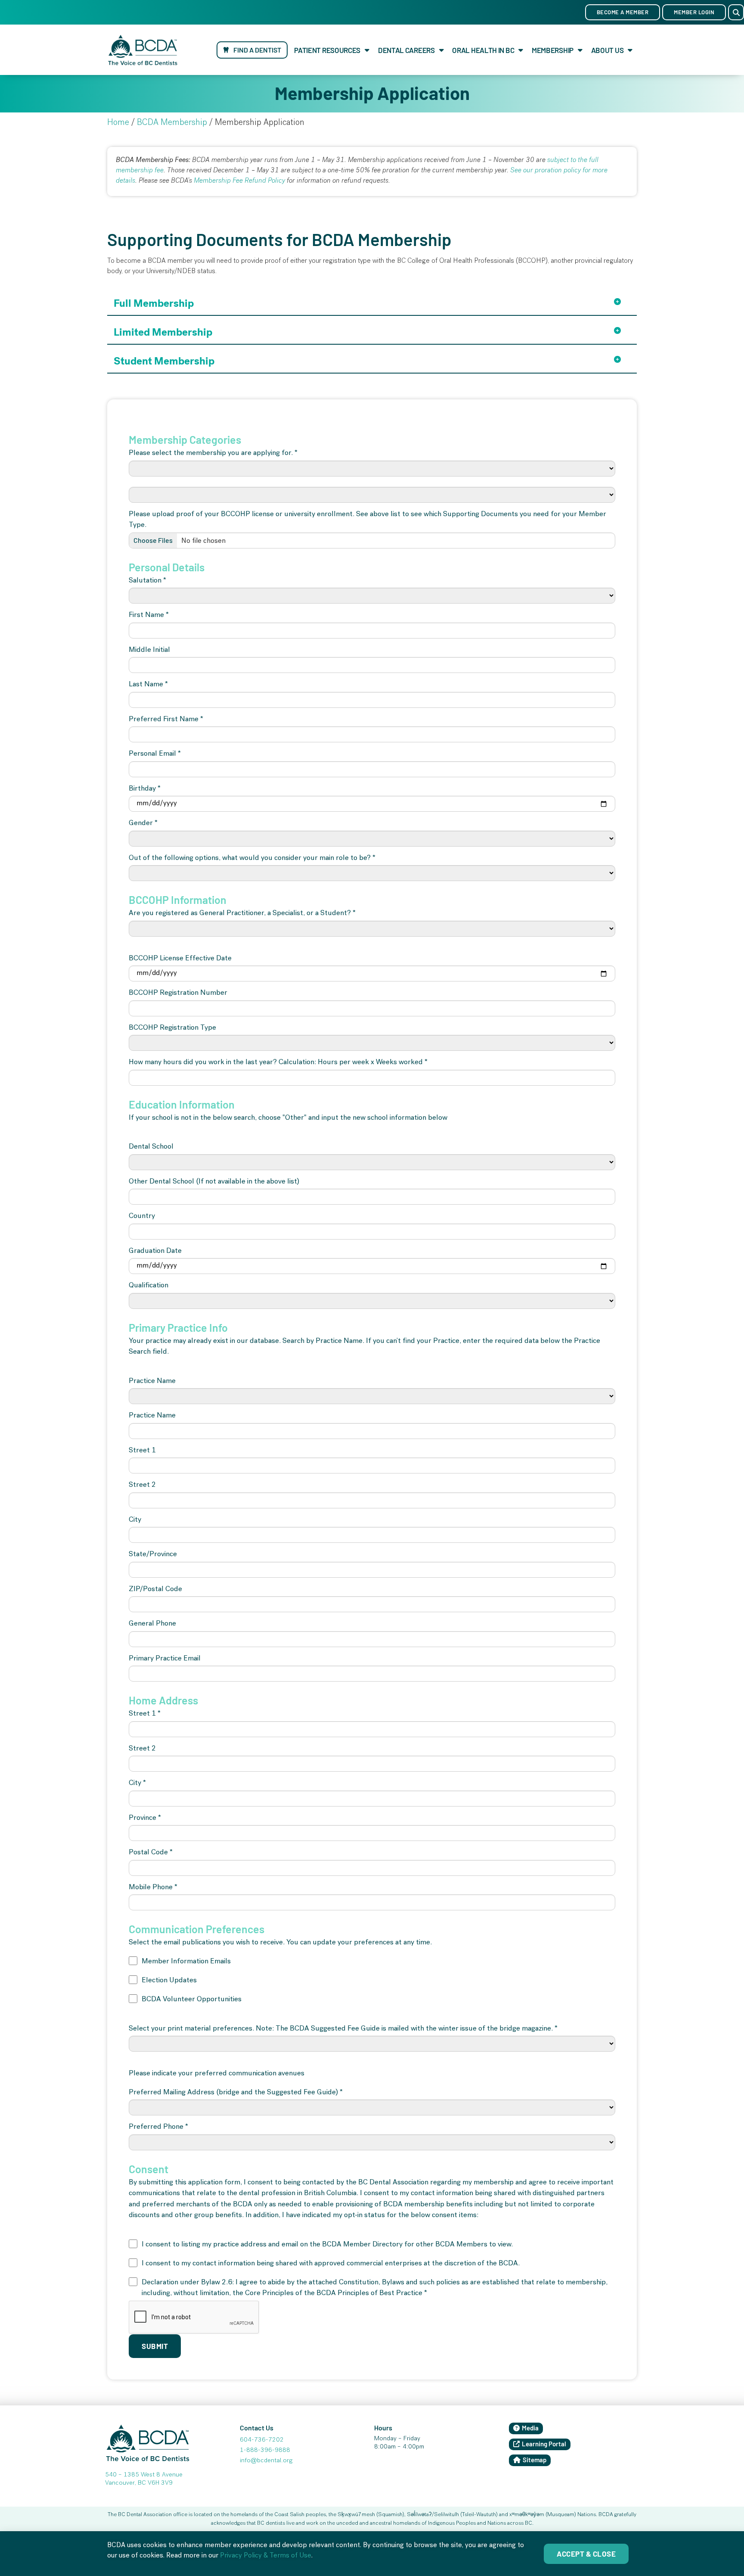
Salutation (147, 581)
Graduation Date (155, 1251)
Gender (143, 824)
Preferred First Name (166, 720)
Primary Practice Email (165, 1659)
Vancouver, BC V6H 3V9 (139, 2483)
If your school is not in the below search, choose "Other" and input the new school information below (288, 1118)
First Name (149, 615)
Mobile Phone (153, 1888)
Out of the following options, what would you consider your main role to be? (252, 858)
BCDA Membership (172, 123)
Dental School (151, 1147)
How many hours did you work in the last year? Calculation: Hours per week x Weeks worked (278, 1063)
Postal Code (151, 1853)
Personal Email (155, 754)
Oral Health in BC (483, 50)
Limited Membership (163, 332)
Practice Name (152, 1381)
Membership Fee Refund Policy (239, 181)
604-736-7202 (262, 2440)
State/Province (153, 1555)
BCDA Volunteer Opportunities (192, 2000)
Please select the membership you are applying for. (213, 453)
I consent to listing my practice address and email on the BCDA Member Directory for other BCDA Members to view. (327, 2245)
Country (142, 1216)
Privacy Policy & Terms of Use (266, 2556)
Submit (155, 2346)
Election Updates (169, 1981)
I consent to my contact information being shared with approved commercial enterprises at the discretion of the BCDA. (331, 2264)
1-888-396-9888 (265, 2451)
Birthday (145, 789)
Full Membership (154, 303)
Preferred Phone (158, 2127)
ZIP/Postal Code (155, 1590)
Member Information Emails (186, 1962)
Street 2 (142, 1485)
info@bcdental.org (266, 2461)
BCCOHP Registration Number (178, 993)
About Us (608, 50)
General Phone (152, 1624)
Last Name (148, 685)
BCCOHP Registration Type (172, 1028)
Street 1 (142, 1451)
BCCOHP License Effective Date (180, 959)
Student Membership (164, 361)
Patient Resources (327, 50)
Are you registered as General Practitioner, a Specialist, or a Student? (242, 914)
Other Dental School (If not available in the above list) (214, 1182)
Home (118, 123)
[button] (736, 12)
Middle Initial (149, 650)
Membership (553, 50)
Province (145, 1818)
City (135, 1520)
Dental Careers (406, 50)
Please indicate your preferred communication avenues (217, 2074)
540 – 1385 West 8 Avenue (144, 2475)
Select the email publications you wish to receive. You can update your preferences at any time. (280, 1943)
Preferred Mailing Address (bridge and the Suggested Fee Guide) (236, 2093)
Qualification (149, 1286)
